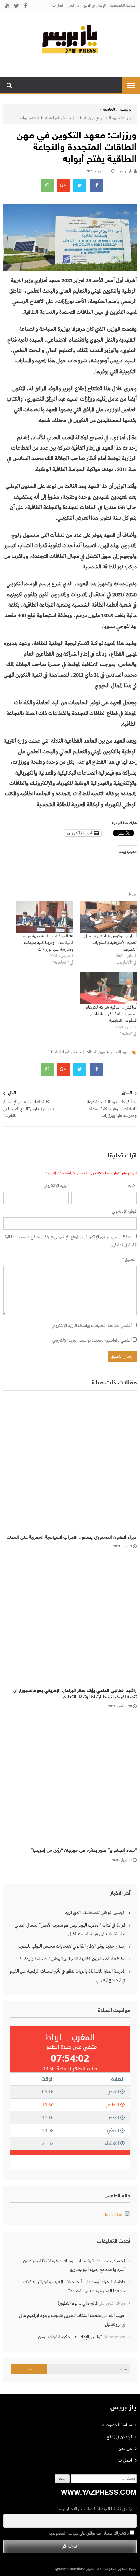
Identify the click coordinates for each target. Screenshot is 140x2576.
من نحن (74, 6)
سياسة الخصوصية (123, 6)
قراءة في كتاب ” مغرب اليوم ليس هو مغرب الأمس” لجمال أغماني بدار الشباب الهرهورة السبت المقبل (70, 1930)
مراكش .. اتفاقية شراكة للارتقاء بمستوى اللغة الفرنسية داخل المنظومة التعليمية (111, 1014)
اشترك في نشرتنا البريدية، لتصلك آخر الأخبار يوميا (97, 2509)
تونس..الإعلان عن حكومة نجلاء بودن (70, 2337)
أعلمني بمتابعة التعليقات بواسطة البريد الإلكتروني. (91, 1326)
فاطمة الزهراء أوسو (108, 2282)
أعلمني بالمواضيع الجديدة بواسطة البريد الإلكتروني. (91, 1341)
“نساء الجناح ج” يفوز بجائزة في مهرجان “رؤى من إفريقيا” (84, 1851)
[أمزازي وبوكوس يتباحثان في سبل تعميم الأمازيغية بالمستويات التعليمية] (108, 917)
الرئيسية (126, 110)
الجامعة (109, 110)
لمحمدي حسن (113, 2261)
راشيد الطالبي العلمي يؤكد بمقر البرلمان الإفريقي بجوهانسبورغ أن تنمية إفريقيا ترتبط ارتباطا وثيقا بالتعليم (75, 1694)
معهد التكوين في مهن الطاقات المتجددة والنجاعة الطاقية (89, 1052)
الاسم (132, 1186)
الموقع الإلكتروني (124, 1212)
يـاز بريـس (126, 171)
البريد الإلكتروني (56, 1186)
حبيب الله (117, 2316)
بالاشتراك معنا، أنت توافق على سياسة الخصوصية (89, 2533)
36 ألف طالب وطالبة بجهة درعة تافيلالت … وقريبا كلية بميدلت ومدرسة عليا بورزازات (48, 943)
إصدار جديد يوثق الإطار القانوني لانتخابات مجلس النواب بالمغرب (72, 1946)
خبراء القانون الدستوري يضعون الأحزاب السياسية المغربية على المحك (72, 1537)
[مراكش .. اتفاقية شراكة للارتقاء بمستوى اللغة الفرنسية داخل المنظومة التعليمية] (108, 988)
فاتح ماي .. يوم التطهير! (78, 2303)
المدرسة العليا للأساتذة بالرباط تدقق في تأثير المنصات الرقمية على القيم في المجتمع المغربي (68, 1976)
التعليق (130, 1260)
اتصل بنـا (58, 6)
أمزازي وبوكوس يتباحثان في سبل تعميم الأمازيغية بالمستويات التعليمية (111, 943)
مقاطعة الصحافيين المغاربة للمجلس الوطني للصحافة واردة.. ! (72, 1959)
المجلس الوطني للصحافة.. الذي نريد (95, 1913)
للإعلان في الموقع (95, 6)
